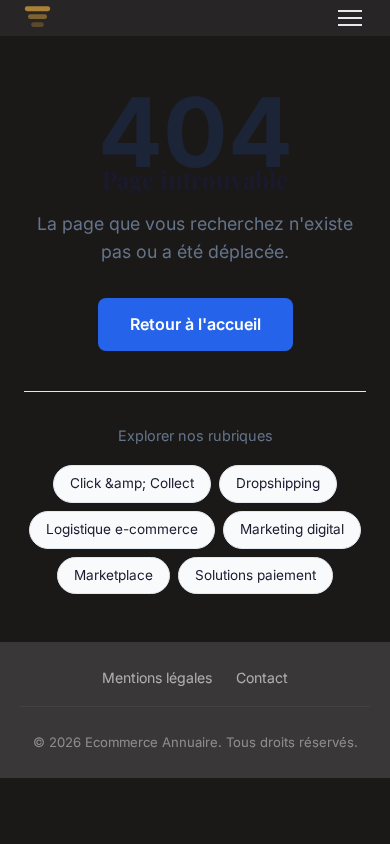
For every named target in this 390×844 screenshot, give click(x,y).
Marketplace (113, 575)
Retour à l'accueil (195, 324)
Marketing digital (292, 529)
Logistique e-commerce (122, 529)
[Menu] (350, 18)
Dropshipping (278, 483)
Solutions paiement (255, 575)
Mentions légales (157, 677)
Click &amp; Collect (132, 483)
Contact (262, 677)
